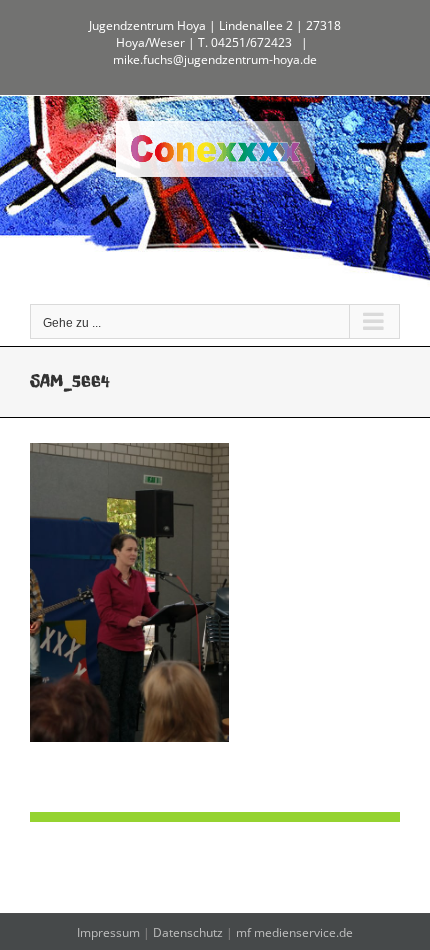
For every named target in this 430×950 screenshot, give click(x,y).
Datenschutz (188, 932)
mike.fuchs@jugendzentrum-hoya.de (215, 59)
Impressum (108, 932)
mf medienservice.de (294, 932)
